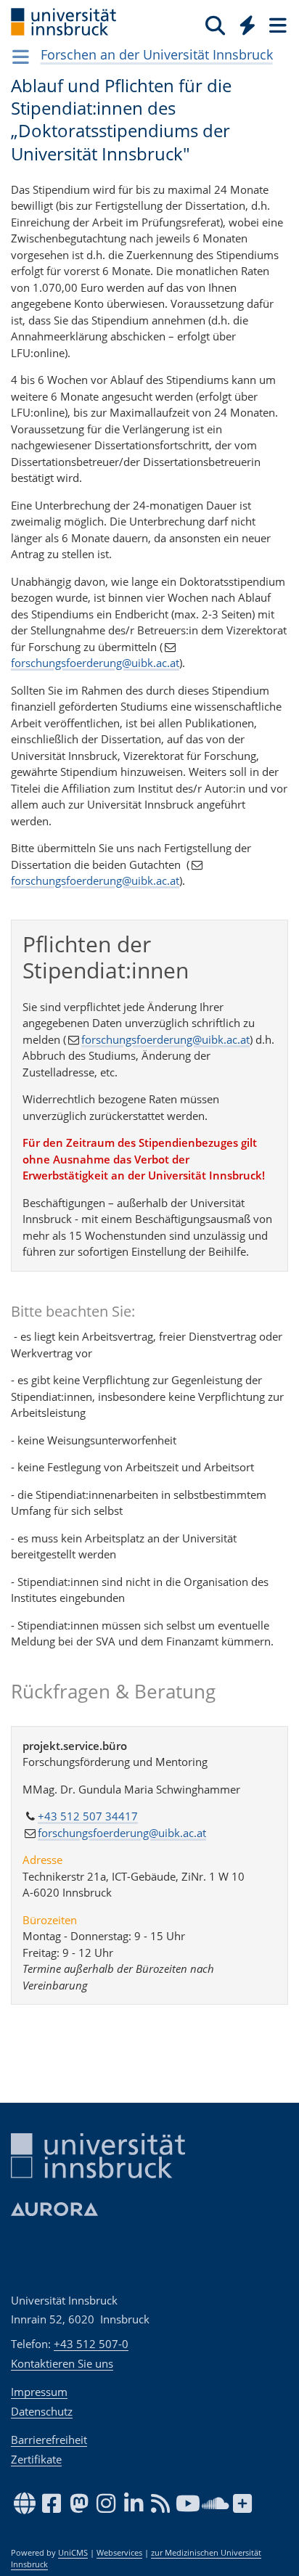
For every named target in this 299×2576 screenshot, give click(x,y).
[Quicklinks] (248, 25)
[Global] (243, 23)
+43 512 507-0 (91, 2344)
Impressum (39, 2392)
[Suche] (215, 25)
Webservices (119, 2553)
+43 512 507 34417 (88, 1816)
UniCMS (73, 2553)
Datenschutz (42, 2411)
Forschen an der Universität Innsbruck (157, 54)
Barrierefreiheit (49, 2440)
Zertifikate (36, 2459)
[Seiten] (277, 25)
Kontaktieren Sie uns (62, 2363)
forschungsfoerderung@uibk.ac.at (95, 663)
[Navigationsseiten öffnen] (21, 57)
